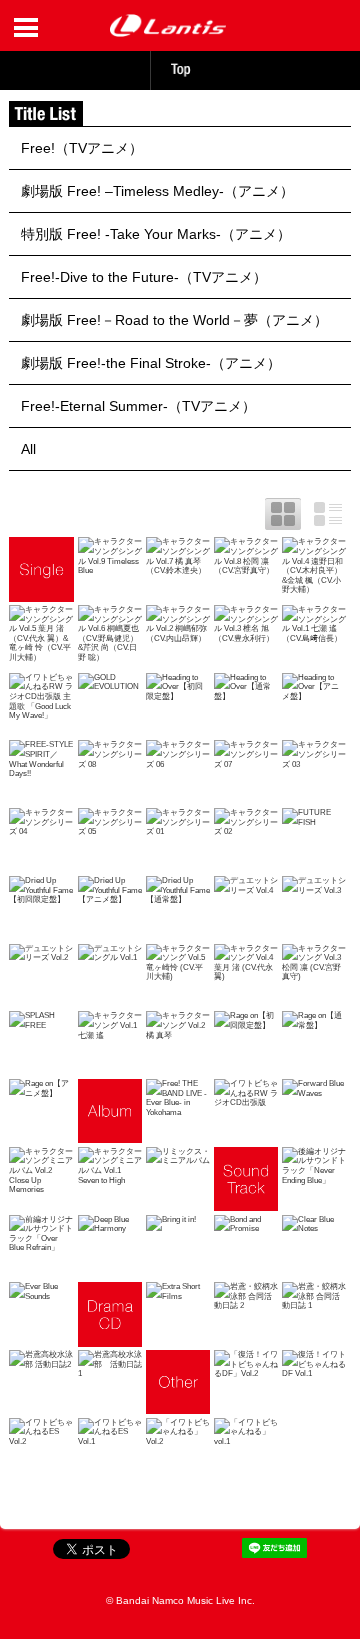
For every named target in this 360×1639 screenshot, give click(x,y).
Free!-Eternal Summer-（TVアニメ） (138, 406)
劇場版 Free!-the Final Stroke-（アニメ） (151, 363)
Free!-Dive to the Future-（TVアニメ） (144, 277)
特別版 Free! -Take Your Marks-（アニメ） (156, 234)
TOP (180, 69)
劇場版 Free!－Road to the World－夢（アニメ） (174, 320)
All (28, 449)
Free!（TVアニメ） (82, 148)
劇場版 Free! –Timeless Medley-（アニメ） (157, 191)
